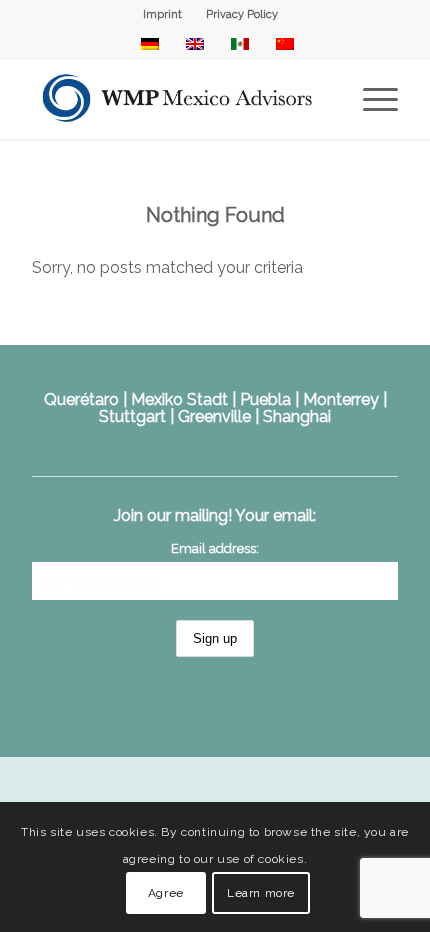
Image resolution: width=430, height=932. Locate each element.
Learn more (261, 893)
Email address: (215, 548)
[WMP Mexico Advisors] (178, 99)
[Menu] (370, 99)
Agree (166, 893)
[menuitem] (163, 15)
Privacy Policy (242, 14)
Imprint (162, 14)
